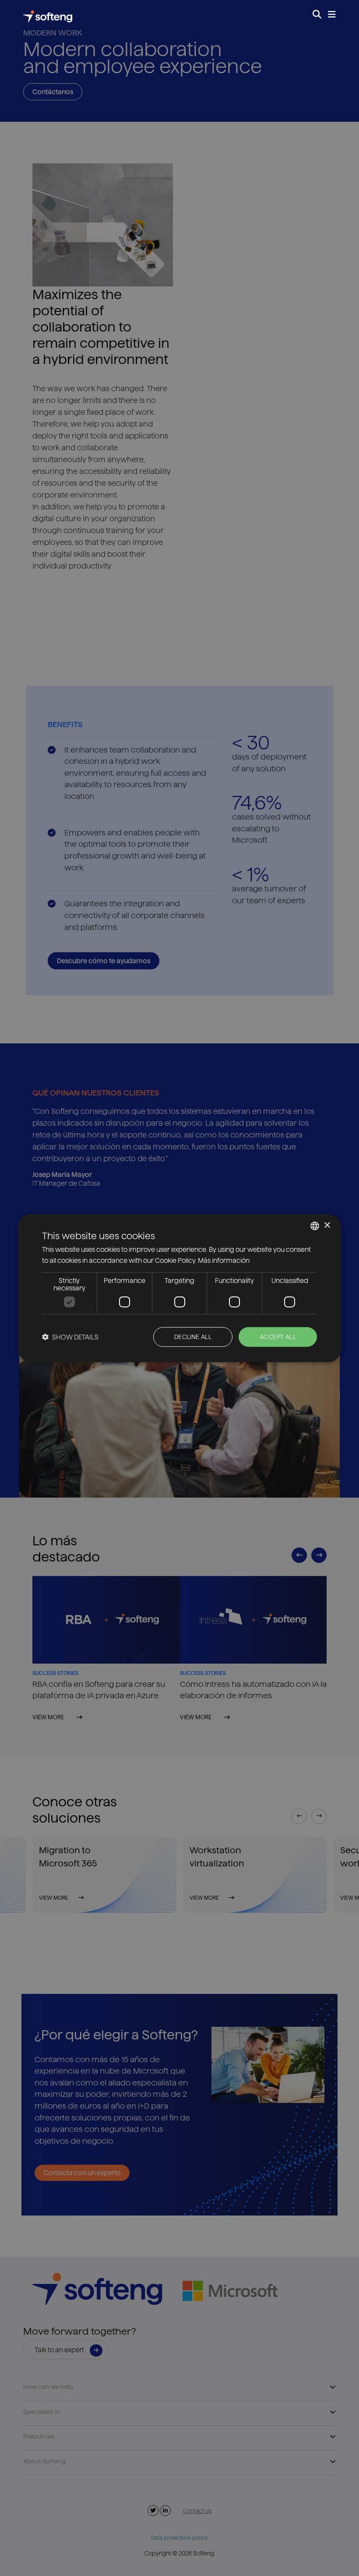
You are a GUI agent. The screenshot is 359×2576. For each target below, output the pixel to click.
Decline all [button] (193, 1337)
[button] (70, 1337)
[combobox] (315, 1226)
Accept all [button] (278, 1337)
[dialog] (179, 1288)
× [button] (327, 1225)
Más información (224, 1260)
